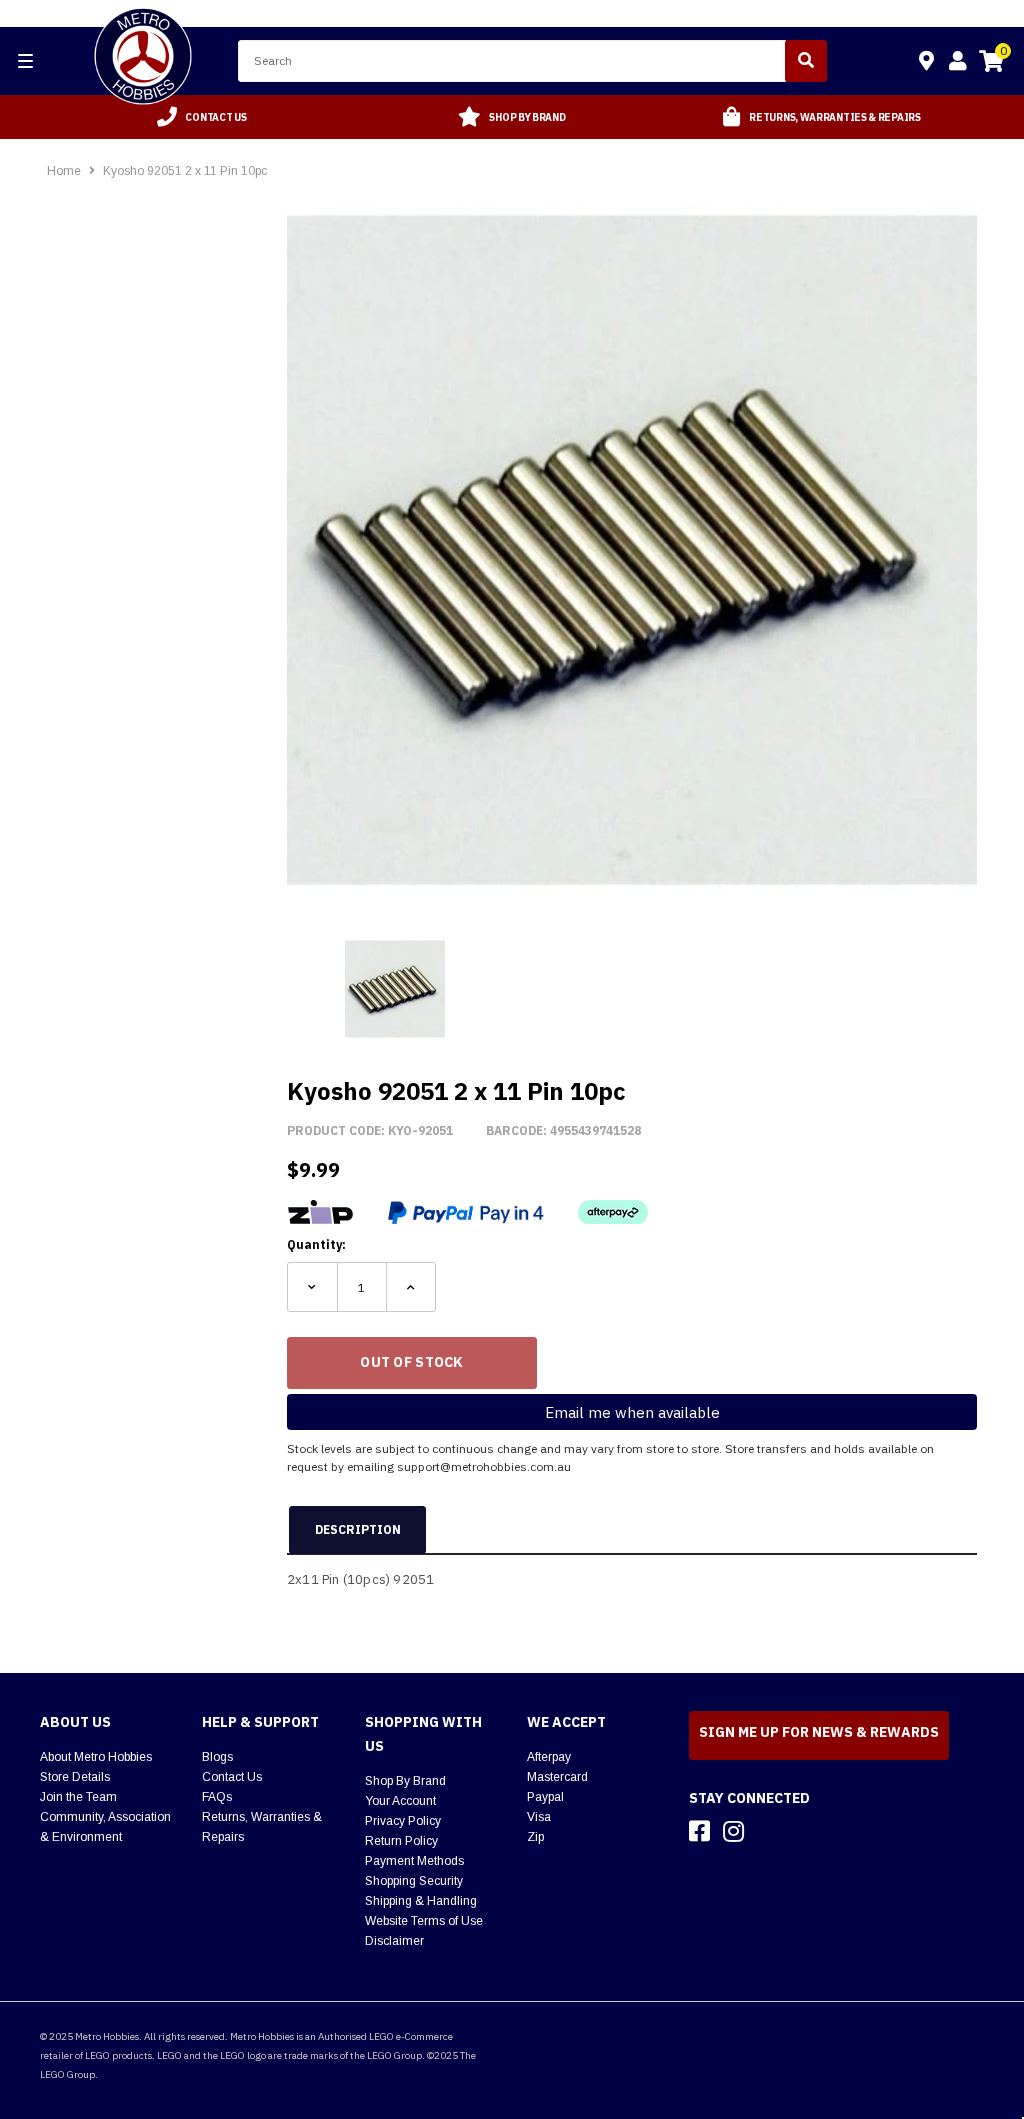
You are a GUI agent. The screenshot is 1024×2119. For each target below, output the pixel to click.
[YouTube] (769, 1831)
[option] (202, 117)
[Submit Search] (806, 61)
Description (358, 1529)
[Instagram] (733, 1831)
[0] (991, 64)
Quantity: (316, 1244)
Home (64, 171)
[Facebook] (699, 1831)
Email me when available (632, 1412)
